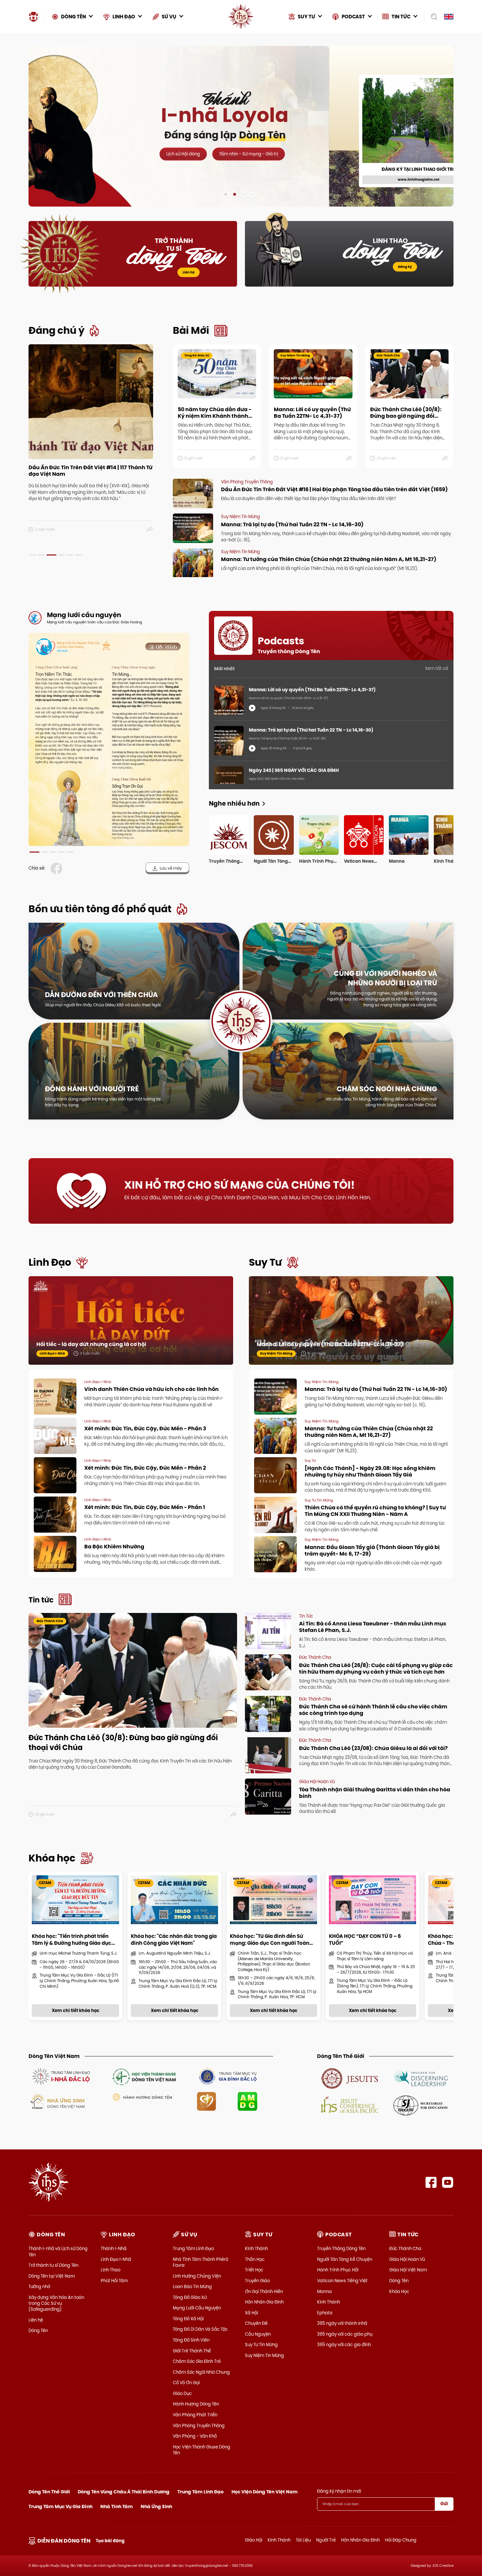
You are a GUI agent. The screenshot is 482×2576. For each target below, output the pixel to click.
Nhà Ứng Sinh (156, 2506)
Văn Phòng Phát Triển (195, 2415)
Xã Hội (251, 2313)
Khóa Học (399, 2291)
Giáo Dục (182, 2393)
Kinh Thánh (256, 2248)
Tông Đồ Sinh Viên (191, 2340)
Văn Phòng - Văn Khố (195, 2436)
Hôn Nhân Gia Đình (264, 2302)
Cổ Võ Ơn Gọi (186, 2383)
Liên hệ (189, 272)
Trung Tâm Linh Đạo (193, 2248)
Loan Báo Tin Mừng (192, 2286)
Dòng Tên (38, 2330)
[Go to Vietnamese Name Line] (60, 2076)
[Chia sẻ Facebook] (58, 868)
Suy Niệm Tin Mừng (264, 2355)
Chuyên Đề (256, 2323)
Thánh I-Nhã (114, 2248)
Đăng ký (405, 267)
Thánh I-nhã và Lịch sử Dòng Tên (58, 2251)
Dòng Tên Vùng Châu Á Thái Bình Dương (124, 2492)
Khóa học (52, 1858)
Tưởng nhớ (39, 2286)
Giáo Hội (254, 2540)
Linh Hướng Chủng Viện (197, 2276)
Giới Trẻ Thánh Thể (192, 2351)
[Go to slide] (226, 194)
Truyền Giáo (257, 2281)
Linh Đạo (50, 1262)
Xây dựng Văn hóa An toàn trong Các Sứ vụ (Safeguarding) (56, 2303)
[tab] (33, 555)
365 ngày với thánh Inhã (342, 2323)
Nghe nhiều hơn (234, 804)
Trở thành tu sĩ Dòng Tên (53, 2265)
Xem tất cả (437, 668)
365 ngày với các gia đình (344, 2345)
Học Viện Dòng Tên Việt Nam (265, 2492)
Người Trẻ (326, 2540)
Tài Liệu (303, 2540)
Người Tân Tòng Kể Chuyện (345, 2259)
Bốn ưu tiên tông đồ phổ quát (100, 909)
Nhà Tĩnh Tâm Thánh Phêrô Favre (201, 2262)
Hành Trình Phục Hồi (338, 2270)
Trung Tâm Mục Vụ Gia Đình (60, 2506)
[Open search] (432, 17)
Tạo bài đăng (110, 2541)
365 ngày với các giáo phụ (345, 2334)
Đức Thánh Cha (405, 2248)
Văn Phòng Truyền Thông (199, 2425)
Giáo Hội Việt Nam (408, 2270)
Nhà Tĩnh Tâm (117, 2506)
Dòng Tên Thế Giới (49, 2492)
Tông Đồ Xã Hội (188, 2319)
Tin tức (41, 1600)
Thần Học (255, 2259)
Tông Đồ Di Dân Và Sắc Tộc (200, 2329)
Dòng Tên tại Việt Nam (52, 2276)
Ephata (325, 2313)
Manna (324, 2291)
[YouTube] (448, 2182)
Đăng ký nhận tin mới (339, 2491)
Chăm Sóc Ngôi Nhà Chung (201, 2372)
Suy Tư (265, 1262)
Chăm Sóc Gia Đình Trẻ (197, 2361)
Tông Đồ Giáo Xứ (190, 2297)
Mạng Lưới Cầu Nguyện (197, 2308)
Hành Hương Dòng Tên (196, 2404)
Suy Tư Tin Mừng (261, 2345)
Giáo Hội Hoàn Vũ (407, 2259)
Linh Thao (110, 2270)
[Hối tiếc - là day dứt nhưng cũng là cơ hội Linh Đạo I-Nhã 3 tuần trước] (131, 1327)
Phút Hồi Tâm (114, 2281)
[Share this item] (150, 530)
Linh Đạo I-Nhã (116, 2259)
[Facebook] (431, 2182)
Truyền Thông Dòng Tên (341, 2248)
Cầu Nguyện (258, 2334)
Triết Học (254, 2270)
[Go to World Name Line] (350, 2078)
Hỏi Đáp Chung (401, 2540)
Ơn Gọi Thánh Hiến (264, 2291)
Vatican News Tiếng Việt (342, 2281)
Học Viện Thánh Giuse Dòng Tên (201, 2450)
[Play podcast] (252, 708)
